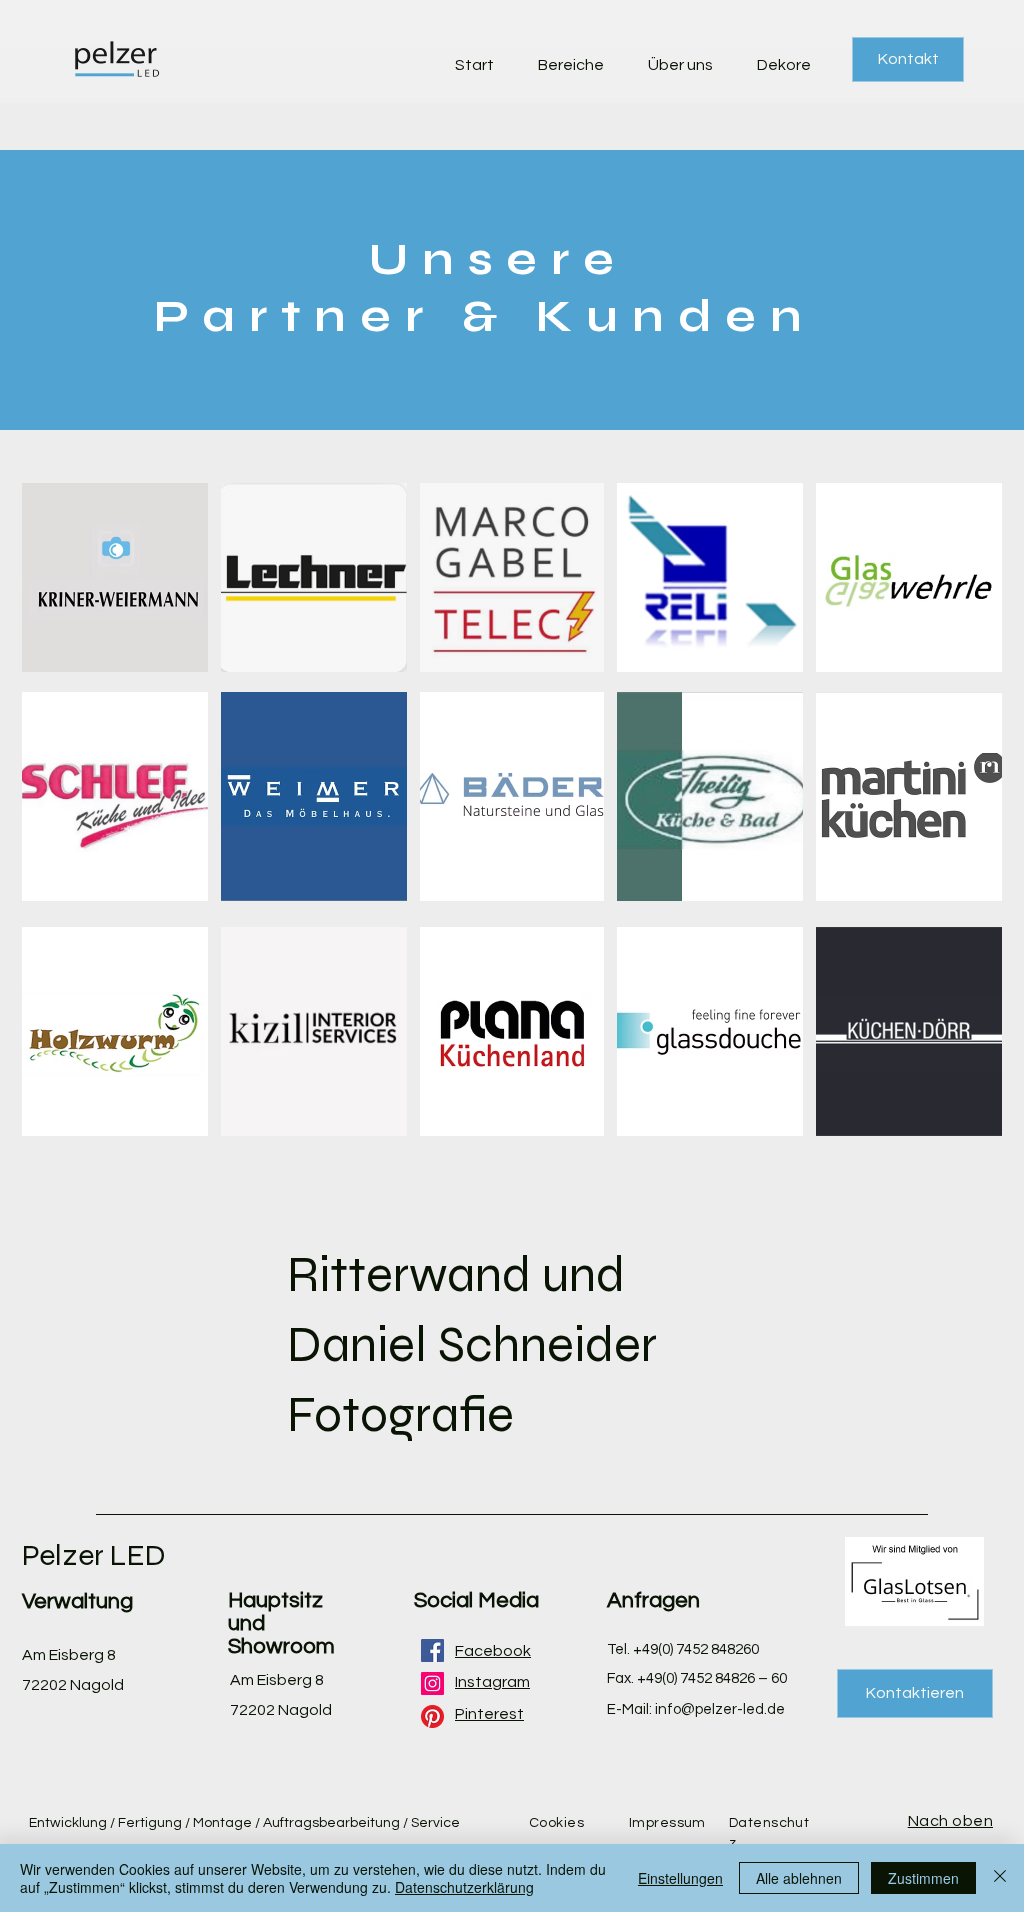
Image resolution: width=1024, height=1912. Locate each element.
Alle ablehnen (799, 1878)
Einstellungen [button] (680, 1878)
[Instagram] (432, 1683)
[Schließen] (1000, 1878)
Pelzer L (74, 1555)
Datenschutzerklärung (464, 1887)
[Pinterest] (432, 1716)
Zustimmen (923, 1878)
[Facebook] (432, 1650)
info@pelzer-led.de (720, 1709)
